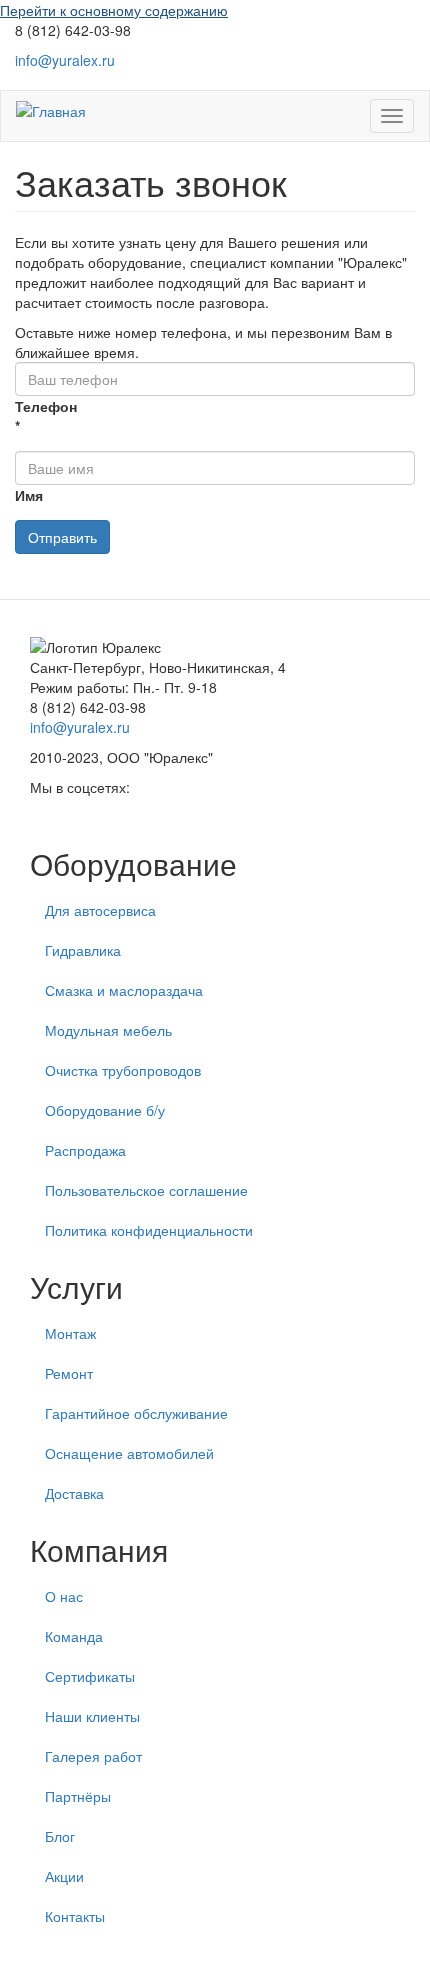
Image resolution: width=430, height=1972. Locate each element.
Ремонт (69, 1373)
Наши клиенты (92, 1716)
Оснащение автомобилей (129, 1453)
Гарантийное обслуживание (136, 1413)
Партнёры (78, 1796)
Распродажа (85, 1150)
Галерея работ (93, 1756)
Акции (64, 1876)
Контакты (75, 1916)
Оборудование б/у (105, 1110)
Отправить (62, 537)
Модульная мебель (108, 1030)
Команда (74, 1636)
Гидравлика (83, 950)
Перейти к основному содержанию (114, 10)
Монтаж (70, 1333)
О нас (64, 1596)
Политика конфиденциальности (149, 1230)
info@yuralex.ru (65, 60)
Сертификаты (90, 1676)
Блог (60, 1836)
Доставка (74, 1493)
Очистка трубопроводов (123, 1070)
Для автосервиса (100, 910)
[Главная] (51, 110)
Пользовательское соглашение (146, 1190)
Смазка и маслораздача (124, 990)
